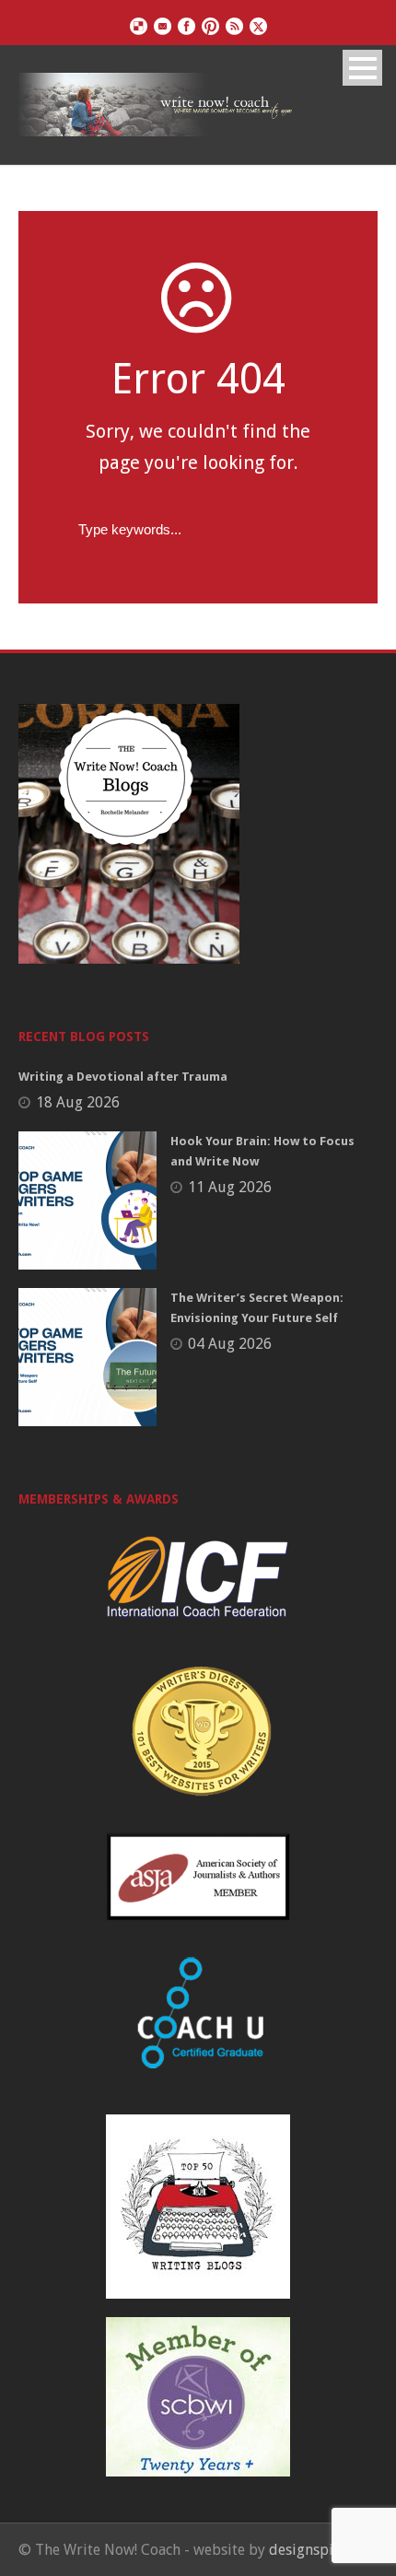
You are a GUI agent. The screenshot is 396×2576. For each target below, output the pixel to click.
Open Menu (362, 68)
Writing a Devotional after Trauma (123, 1077)
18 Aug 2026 (78, 1102)
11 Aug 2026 (230, 1187)
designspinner (316, 2550)
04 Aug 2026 (230, 1344)
